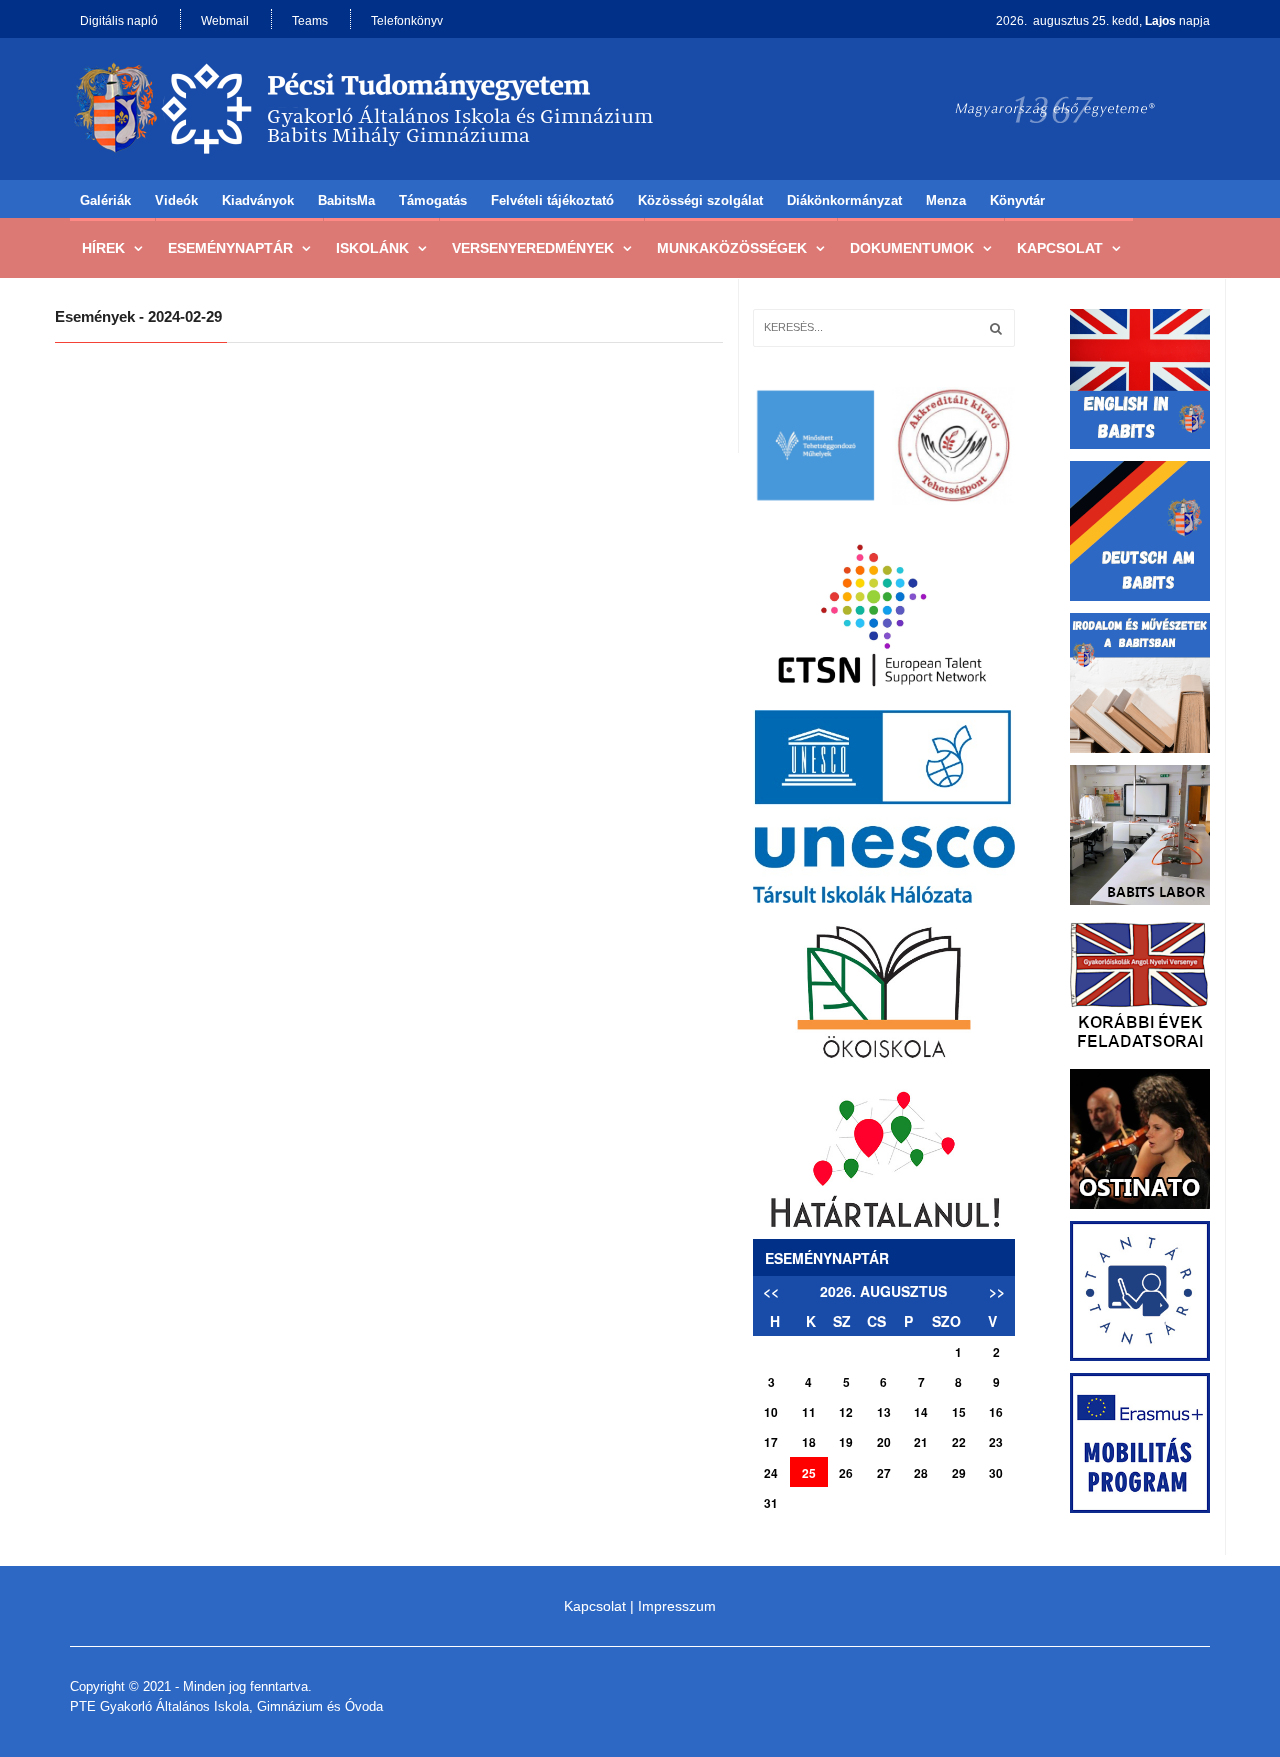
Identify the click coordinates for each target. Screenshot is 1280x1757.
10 (771, 1412)
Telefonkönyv (407, 21)
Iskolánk (372, 248)
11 (809, 1412)
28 (921, 1473)
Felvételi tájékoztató (552, 200)
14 (921, 1412)
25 (809, 1473)
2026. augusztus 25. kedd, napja (1103, 21)
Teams (310, 21)
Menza (946, 200)
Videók (176, 200)
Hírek (103, 248)
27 (884, 1473)
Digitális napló (119, 21)
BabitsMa (346, 200)
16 (996, 1412)
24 (771, 1473)
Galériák (105, 200)
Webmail (225, 21)
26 (846, 1473)
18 (809, 1442)
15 (959, 1412)
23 (996, 1442)
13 (884, 1412)
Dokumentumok (912, 248)
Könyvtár (1017, 200)
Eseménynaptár (230, 248)
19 (846, 1442)
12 (846, 1412)
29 (959, 1473)
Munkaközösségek (732, 248)
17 (771, 1442)
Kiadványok (258, 200)
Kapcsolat (1060, 248)
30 (996, 1473)
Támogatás (433, 200)
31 (771, 1503)
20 (884, 1442)
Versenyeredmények (533, 248)
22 (959, 1442)
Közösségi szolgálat (700, 200)
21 (921, 1442)
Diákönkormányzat (844, 200)
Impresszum (677, 1606)
